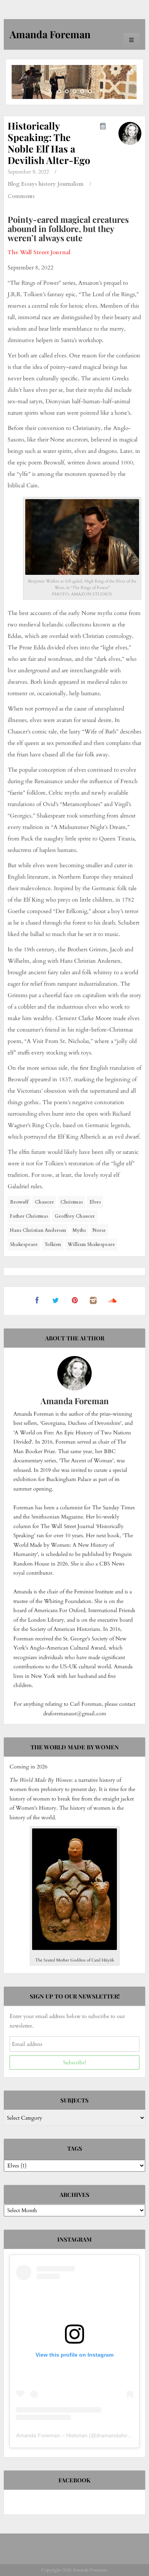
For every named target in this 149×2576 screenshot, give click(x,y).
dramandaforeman (119, 2435)
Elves (95, 1202)
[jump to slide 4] (82, 91)
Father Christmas (29, 1216)
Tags (75, 2148)
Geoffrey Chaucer (75, 1216)
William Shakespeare (91, 1244)
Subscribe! (74, 2063)
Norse (99, 1230)
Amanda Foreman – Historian (52, 2435)
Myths (79, 1230)
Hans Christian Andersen (38, 1230)
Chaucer (44, 1202)
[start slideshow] (51, 91)
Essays (29, 184)
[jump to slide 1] (59, 91)
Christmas (72, 1202)
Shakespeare (24, 1244)
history (47, 184)
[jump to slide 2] (67, 91)
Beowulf (19, 1202)
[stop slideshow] (98, 91)
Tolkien (53, 1244)
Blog (14, 184)
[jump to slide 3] (74, 91)
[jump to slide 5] (90, 91)
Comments (21, 196)
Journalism (70, 184)
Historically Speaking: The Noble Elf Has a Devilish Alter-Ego (49, 143)
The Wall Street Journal (39, 252)
